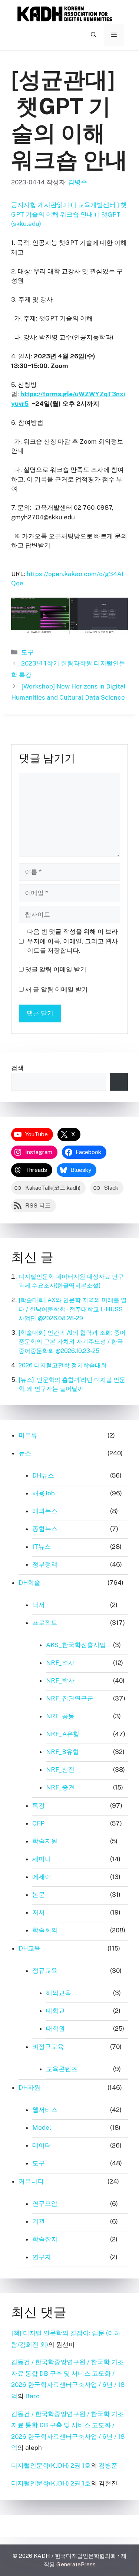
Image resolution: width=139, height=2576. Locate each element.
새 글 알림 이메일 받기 (57, 989)
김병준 (108, 2465)
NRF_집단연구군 (70, 1698)
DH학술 (29, 1583)
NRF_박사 (60, 1680)
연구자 (42, 2257)
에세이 (42, 1877)
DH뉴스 (43, 1475)
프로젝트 (45, 1623)
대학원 (55, 2028)
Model (42, 2127)
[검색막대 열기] (94, 35)
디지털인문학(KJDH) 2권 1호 (51, 2465)
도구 (27, 652)
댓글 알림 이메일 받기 (56, 969)
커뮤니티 (31, 2181)
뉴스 (25, 1453)
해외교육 (59, 1993)
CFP (38, 1823)
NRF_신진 (60, 1770)
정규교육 (45, 1971)
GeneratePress (76, 2564)
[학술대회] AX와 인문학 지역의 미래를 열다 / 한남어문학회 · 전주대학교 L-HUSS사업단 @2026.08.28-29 (73, 1309)
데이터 (42, 2145)
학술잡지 (45, 2239)
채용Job (44, 1493)
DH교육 (29, 1948)
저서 (39, 1912)
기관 (39, 2221)
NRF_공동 (60, 1716)
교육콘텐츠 (62, 2069)
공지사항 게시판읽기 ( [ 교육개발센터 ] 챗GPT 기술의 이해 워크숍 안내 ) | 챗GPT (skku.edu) (69, 214)
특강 (39, 1805)
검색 (17, 1068)
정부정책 (45, 1564)
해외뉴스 (45, 1511)
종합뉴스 (45, 1529)
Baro (32, 2396)
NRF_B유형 (62, 1752)
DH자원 (29, 2087)
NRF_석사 (60, 1663)
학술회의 (45, 1930)
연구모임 (45, 2204)
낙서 (39, 1605)
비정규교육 (48, 2047)
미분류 (28, 1435)
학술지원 (45, 1841)
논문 (39, 1895)
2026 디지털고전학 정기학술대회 (63, 1365)
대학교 (55, 2011)
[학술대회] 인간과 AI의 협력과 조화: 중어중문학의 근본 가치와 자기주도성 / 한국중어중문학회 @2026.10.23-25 (72, 1342)
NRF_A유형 (63, 1734)
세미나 (42, 1859)
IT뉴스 (42, 1547)
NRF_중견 (60, 1787)
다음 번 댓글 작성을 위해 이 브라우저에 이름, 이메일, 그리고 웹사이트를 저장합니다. (72, 941)
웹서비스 (45, 2110)
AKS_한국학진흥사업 (76, 1645)
